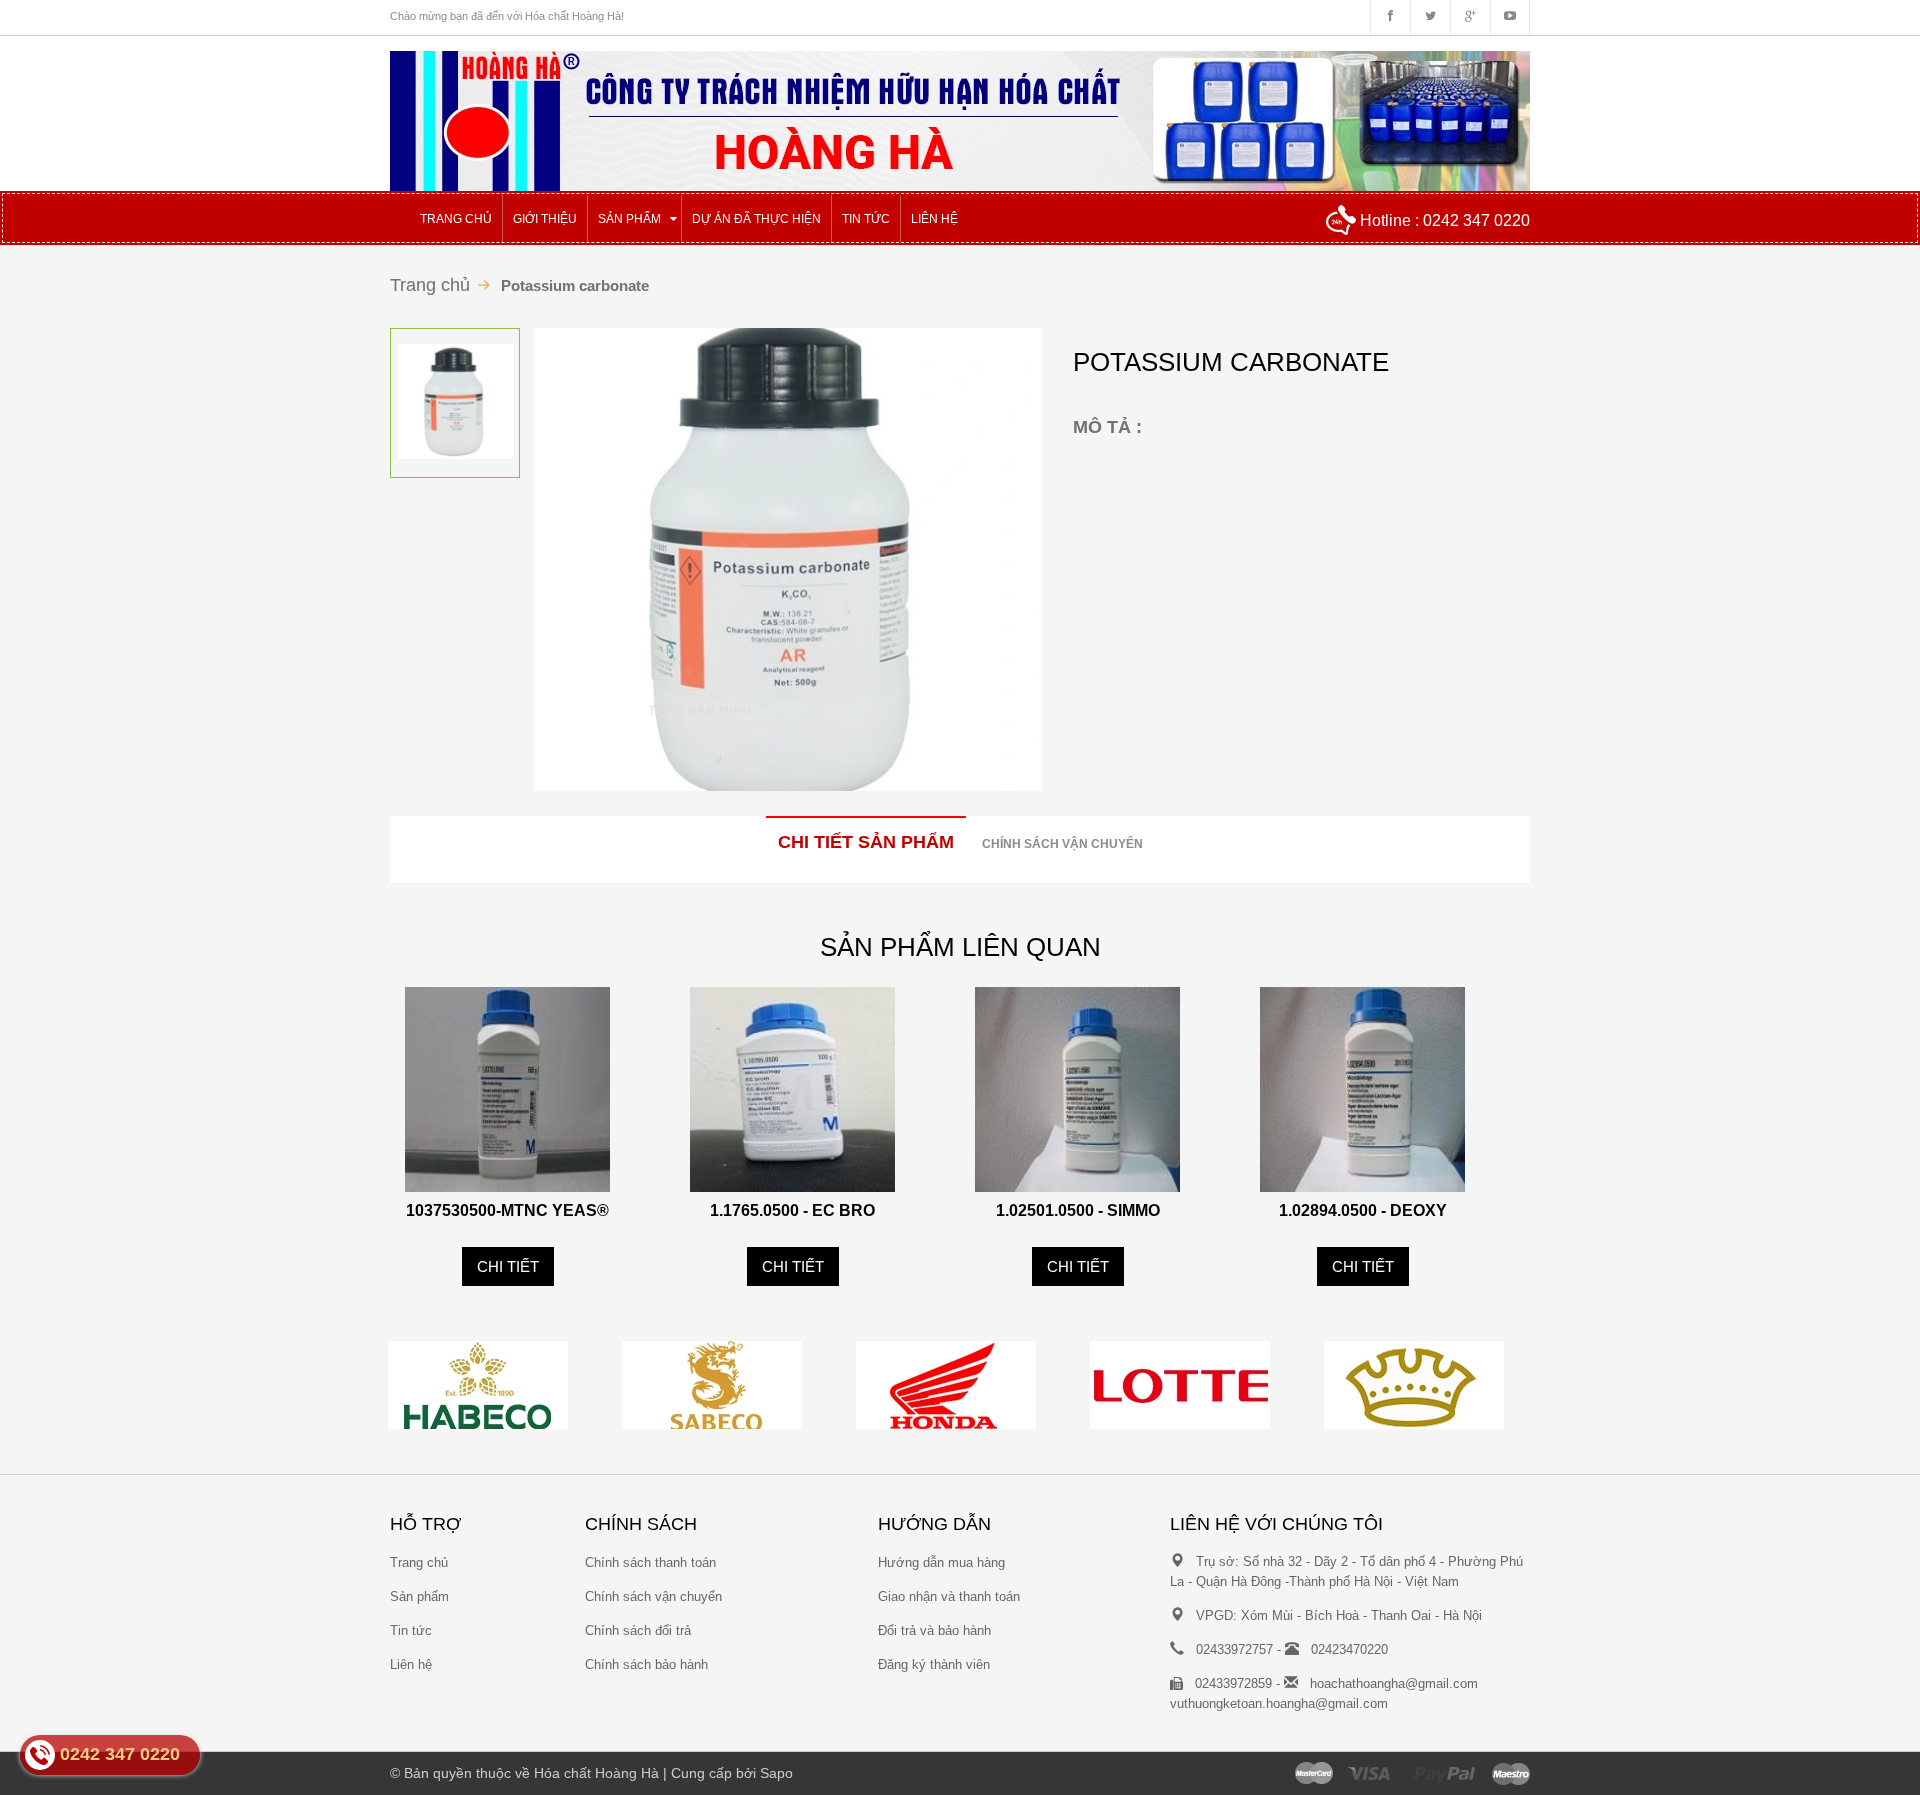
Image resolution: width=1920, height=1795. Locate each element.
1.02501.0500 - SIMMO (1078, 1210)
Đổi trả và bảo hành (934, 1630)
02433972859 (1233, 1683)
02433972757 (1234, 1649)
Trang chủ (430, 285)
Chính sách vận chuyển (653, 1596)
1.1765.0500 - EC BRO (792, 1210)
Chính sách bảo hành (646, 1664)
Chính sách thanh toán (650, 1562)
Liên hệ (411, 1664)
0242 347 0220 (1476, 220)
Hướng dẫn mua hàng (941, 1562)
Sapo (776, 1773)
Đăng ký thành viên (934, 1664)
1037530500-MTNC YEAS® (507, 1210)
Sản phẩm (419, 1596)
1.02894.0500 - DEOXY (1363, 1210)
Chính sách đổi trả (638, 1630)
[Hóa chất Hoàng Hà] (960, 112)
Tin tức (411, 1630)
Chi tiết (508, 1266)
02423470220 (1349, 1649)
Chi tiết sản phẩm (866, 842)
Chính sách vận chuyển (1062, 844)
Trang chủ (419, 1562)
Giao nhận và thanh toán (949, 1596)
